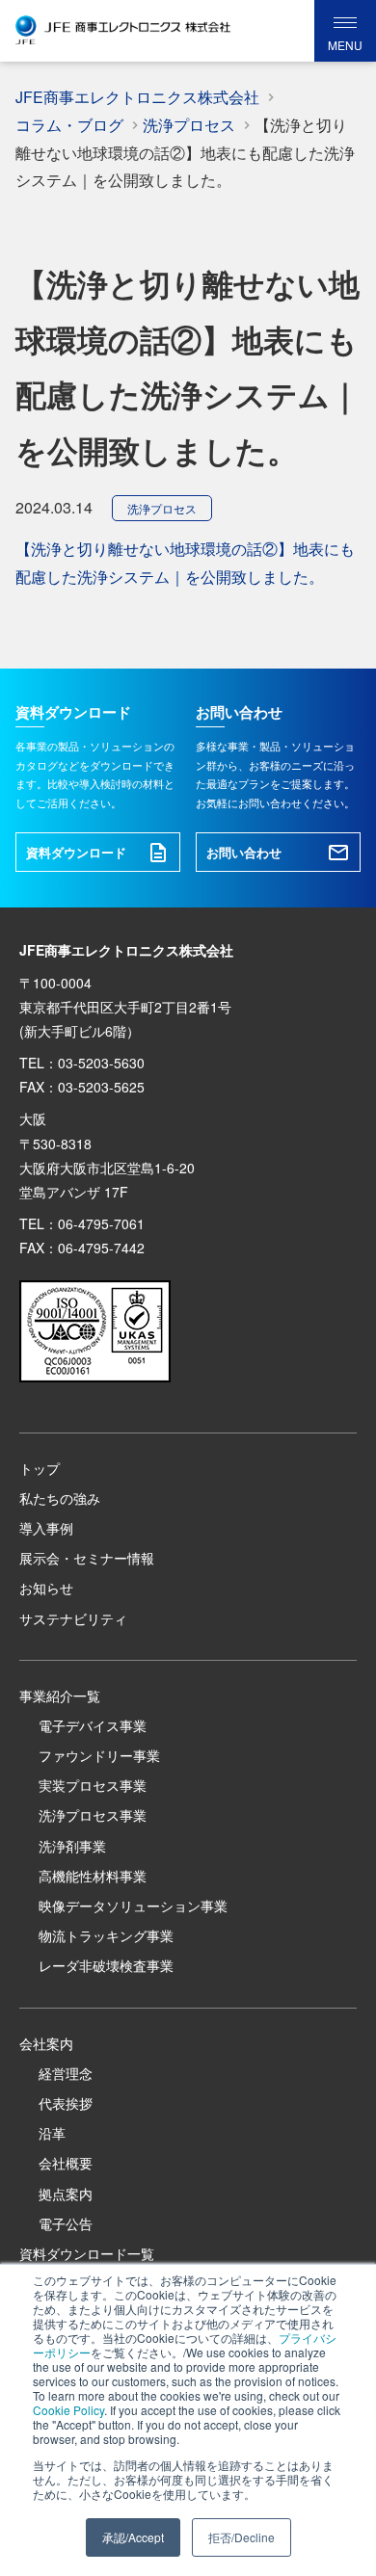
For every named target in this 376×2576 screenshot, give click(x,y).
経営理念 (66, 2073)
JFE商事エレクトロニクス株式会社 (137, 97)
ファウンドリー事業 (99, 1755)
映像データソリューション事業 (133, 1906)
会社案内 (46, 2043)
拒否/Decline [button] (242, 2537)
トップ (40, 1468)
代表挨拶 (66, 2103)
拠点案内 (66, 2194)
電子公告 (66, 2223)
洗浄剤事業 (72, 1846)
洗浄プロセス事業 (93, 1815)
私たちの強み (60, 1498)
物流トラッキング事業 (106, 1935)
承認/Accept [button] (133, 2537)
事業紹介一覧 (60, 1695)
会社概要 (66, 2163)
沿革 (52, 2133)
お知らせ (46, 1588)
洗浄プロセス (162, 508)
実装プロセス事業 (93, 1785)
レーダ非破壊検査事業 (106, 1965)
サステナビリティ (73, 1618)
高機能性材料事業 (93, 1876)
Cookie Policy (68, 2410)
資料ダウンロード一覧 (87, 2253)
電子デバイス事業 (93, 1725)
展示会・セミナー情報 (87, 1558)
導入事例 (46, 1528)
